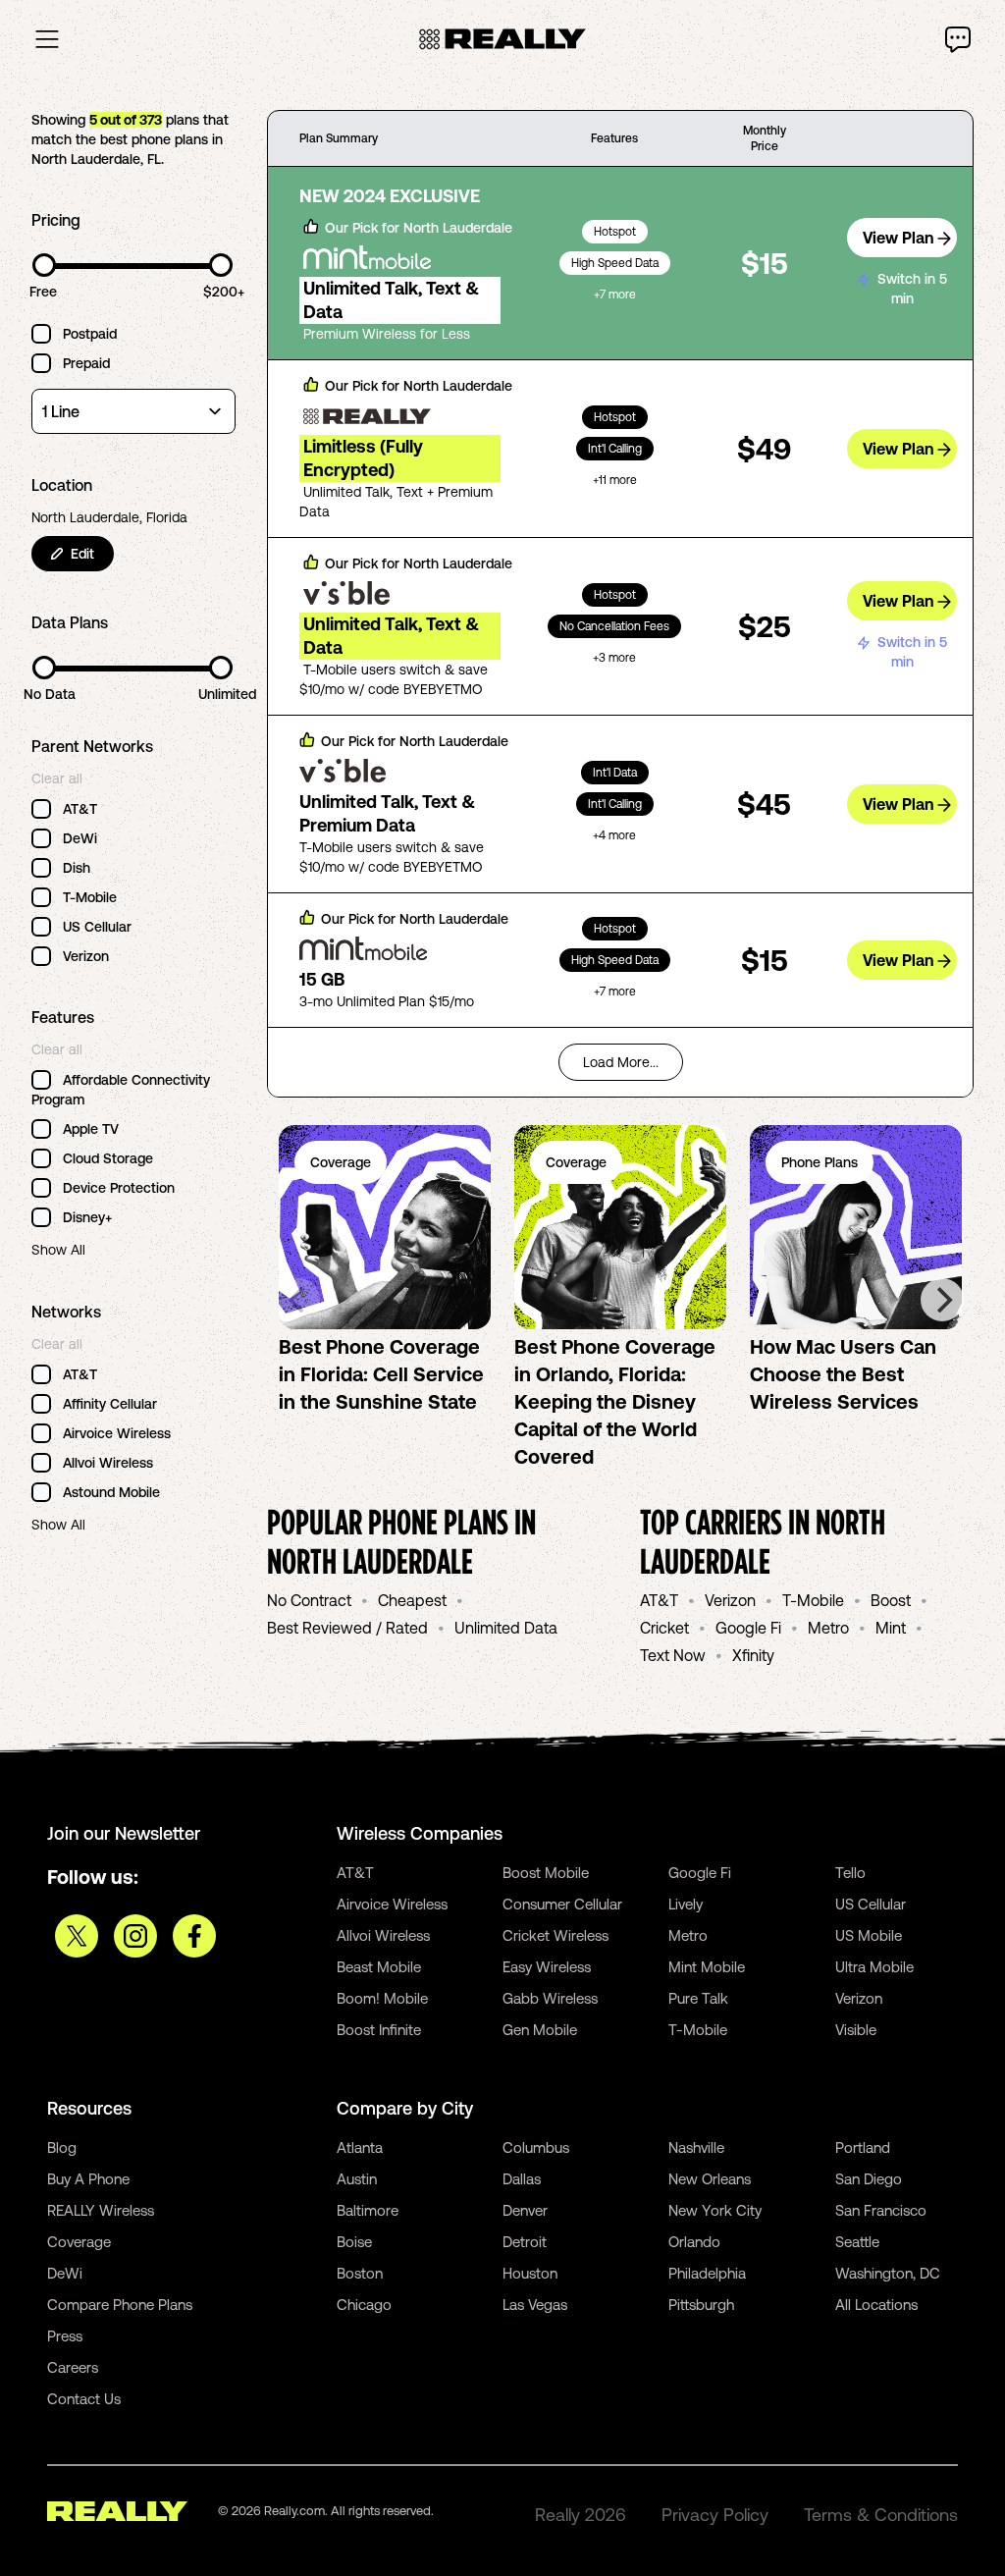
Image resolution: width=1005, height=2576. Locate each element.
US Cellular (871, 1904)
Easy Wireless (547, 1967)
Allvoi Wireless (383, 1935)
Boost (891, 1600)
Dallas (522, 2179)
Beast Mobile (379, 1967)
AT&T (659, 1600)
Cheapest (412, 1600)
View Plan (898, 238)
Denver (525, 2210)
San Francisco (881, 2210)
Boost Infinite (379, 2030)
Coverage (79, 2242)
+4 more (614, 835)
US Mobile (869, 1935)
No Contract (309, 1600)
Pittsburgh (701, 2305)
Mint (891, 1628)
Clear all (57, 778)
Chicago (364, 2305)
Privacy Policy (715, 2515)
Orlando (694, 2242)
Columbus (536, 2147)
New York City (715, 2210)
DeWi (65, 2273)
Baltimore (368, 2210)
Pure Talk (698, 1998)
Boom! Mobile (382, 1998)
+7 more (615, 295)
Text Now (673, 1655)
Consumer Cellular (562, 1904)
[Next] (942, 1300)
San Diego (869, 2179)
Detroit (525, 2242)
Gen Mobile (540, 2030)
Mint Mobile (707, 1967)
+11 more (615, 480)
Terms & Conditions (881, 2515)
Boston (360, 2273)
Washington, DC (888, 2273)
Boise (354, 2242)
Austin (357, 2179)
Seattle (857, 2242)
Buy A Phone (88, 2179)
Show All (58, 1250)
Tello (850, 1873)
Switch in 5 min (912, 289)
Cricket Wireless (555, 1935)
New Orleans (710, 2179)
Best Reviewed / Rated (347, 1628)
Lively (686, 1904)
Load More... (621, 1062)
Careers (73, 2367)
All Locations (876, 2305)
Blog (62, 2147)
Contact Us (84, 2399)
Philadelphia (707, 2273)
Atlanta (360, 2147)
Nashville (696, 2147)
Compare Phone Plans (120, 2305)
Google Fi (748, 1628)
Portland (863, 2147)
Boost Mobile (546, 1873)
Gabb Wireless (550, 1998)
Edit (82, 554)
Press (65, 2336)
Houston (530, 2273)
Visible (856, 2030)
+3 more (614, 658)
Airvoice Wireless (392, 1904)
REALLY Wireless (101, 2210)
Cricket (664, 1628)
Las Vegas (535, 2305)
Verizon (730, 1600)
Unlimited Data (506, 1628)
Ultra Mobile (874, 1967)
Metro (828, 1628)
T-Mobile (813, 1600)
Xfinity (753, 1655)
